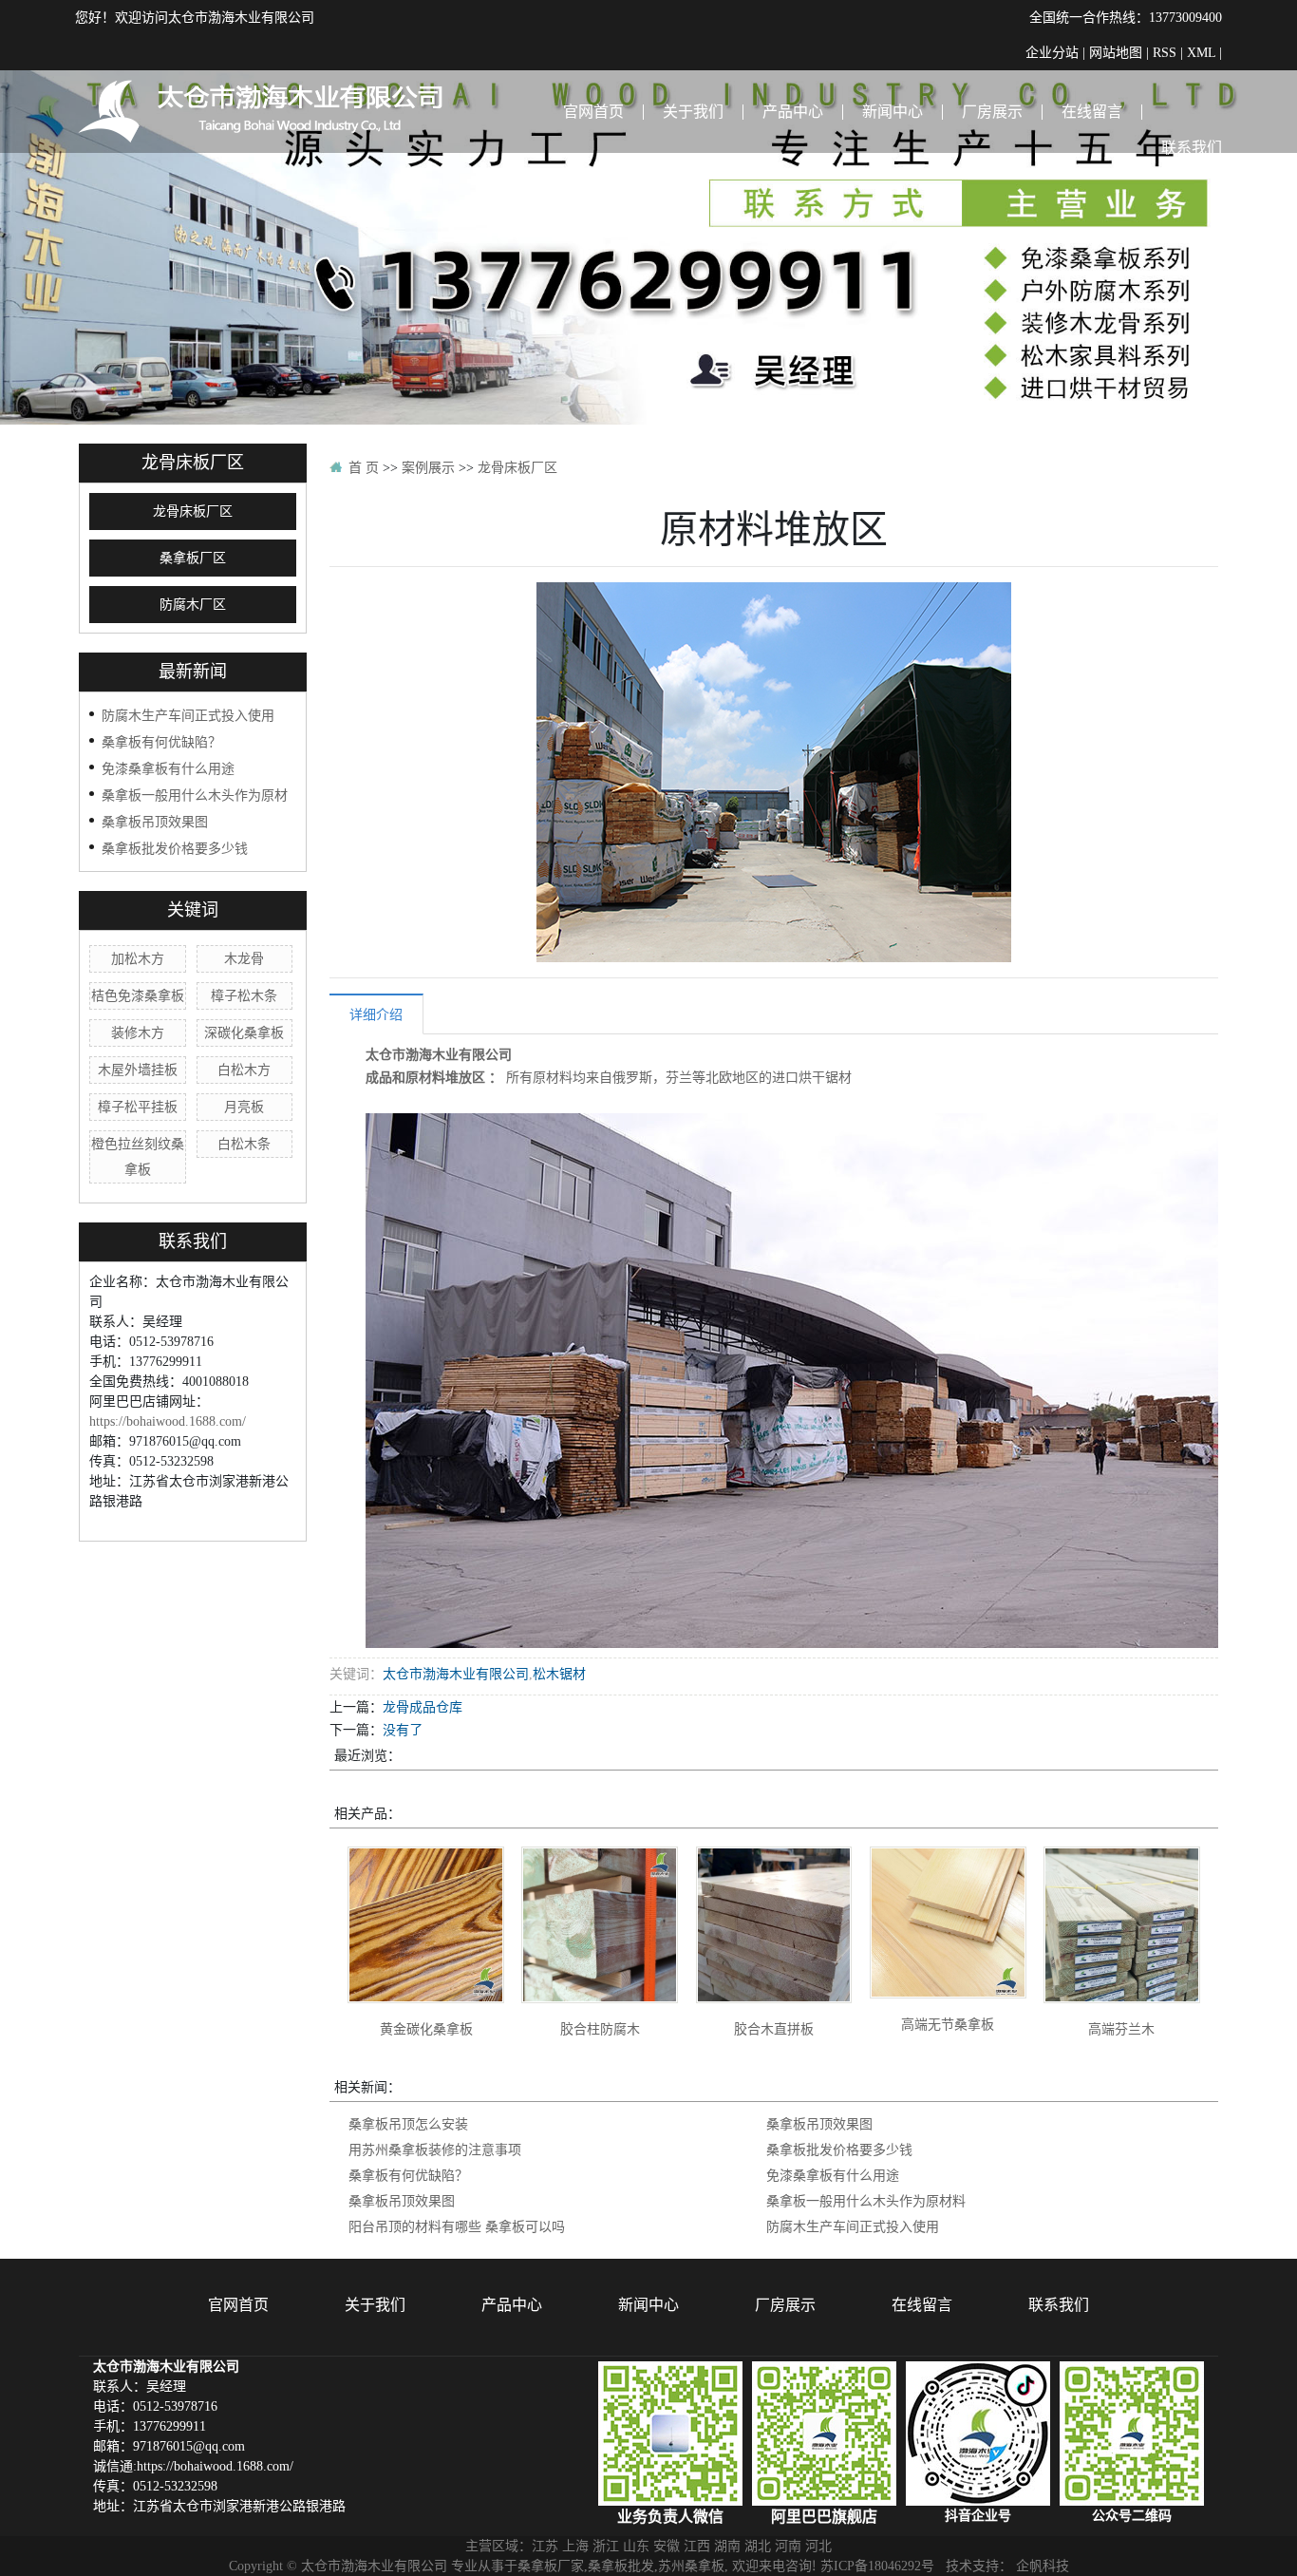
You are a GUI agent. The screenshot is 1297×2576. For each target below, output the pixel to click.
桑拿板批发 (621, 2566)
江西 (697, 2546)
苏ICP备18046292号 (877, 2566)
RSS (1165, 52)
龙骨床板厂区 (193, 511)
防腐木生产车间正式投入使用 (188, 715)
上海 (575, 2546)
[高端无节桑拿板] (948, 1923)
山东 (636, 2546)
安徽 (667, 2546)
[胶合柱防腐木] (600, 1925)
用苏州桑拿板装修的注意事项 (435, 2150)
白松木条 (244, 1144)
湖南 (727, 2546)
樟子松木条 (244, 995)
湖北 (758, 2546)
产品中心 (793, 111)
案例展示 (428, 467)
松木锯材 (559, 1674)
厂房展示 (992, 111)
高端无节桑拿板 (948, 2024)
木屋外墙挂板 (138, 1070)
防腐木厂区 (193, 605)
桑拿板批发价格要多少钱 (175, 848)
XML (1201, 52)
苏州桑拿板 (691, 2566)
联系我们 (1192, 147)
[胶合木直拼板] (774, 1925)
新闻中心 (893, 111)
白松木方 (244, 1070)
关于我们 (693, 111)
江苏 (545, 2546)
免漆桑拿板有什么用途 (168, 768)
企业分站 (1052, 52)
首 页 (364, 467)
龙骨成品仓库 (423, 1707)
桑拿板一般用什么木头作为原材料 (866, 2201)
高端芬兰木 (1121, 2029)
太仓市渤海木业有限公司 (439, 1055)
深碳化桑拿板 (244, 1032)
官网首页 (593, 111)
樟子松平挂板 (138, 1107)
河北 (818, 2546)
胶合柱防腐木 (600, 2029)
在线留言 (1092, 111)
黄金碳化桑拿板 (426, 2029)
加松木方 (138, 958)
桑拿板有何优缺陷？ (161, 742)
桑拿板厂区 (193, 558)
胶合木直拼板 (774, 2029)
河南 (788, 2546)
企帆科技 (1043, 2566)
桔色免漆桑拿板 (138, 995)
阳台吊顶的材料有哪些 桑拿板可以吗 (457, 2226)
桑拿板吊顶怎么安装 (408, 2124)
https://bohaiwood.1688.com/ (168, 1421)
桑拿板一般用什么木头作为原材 (195, 795)
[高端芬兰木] (1122, 1925)
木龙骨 (244, 958)
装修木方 (138, 1032)
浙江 (606, 2546)
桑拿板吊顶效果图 (155, 822)
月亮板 (244, 1107)
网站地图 (1116, 52)
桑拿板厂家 (551, 2566)
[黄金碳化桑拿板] (426, 1925)
